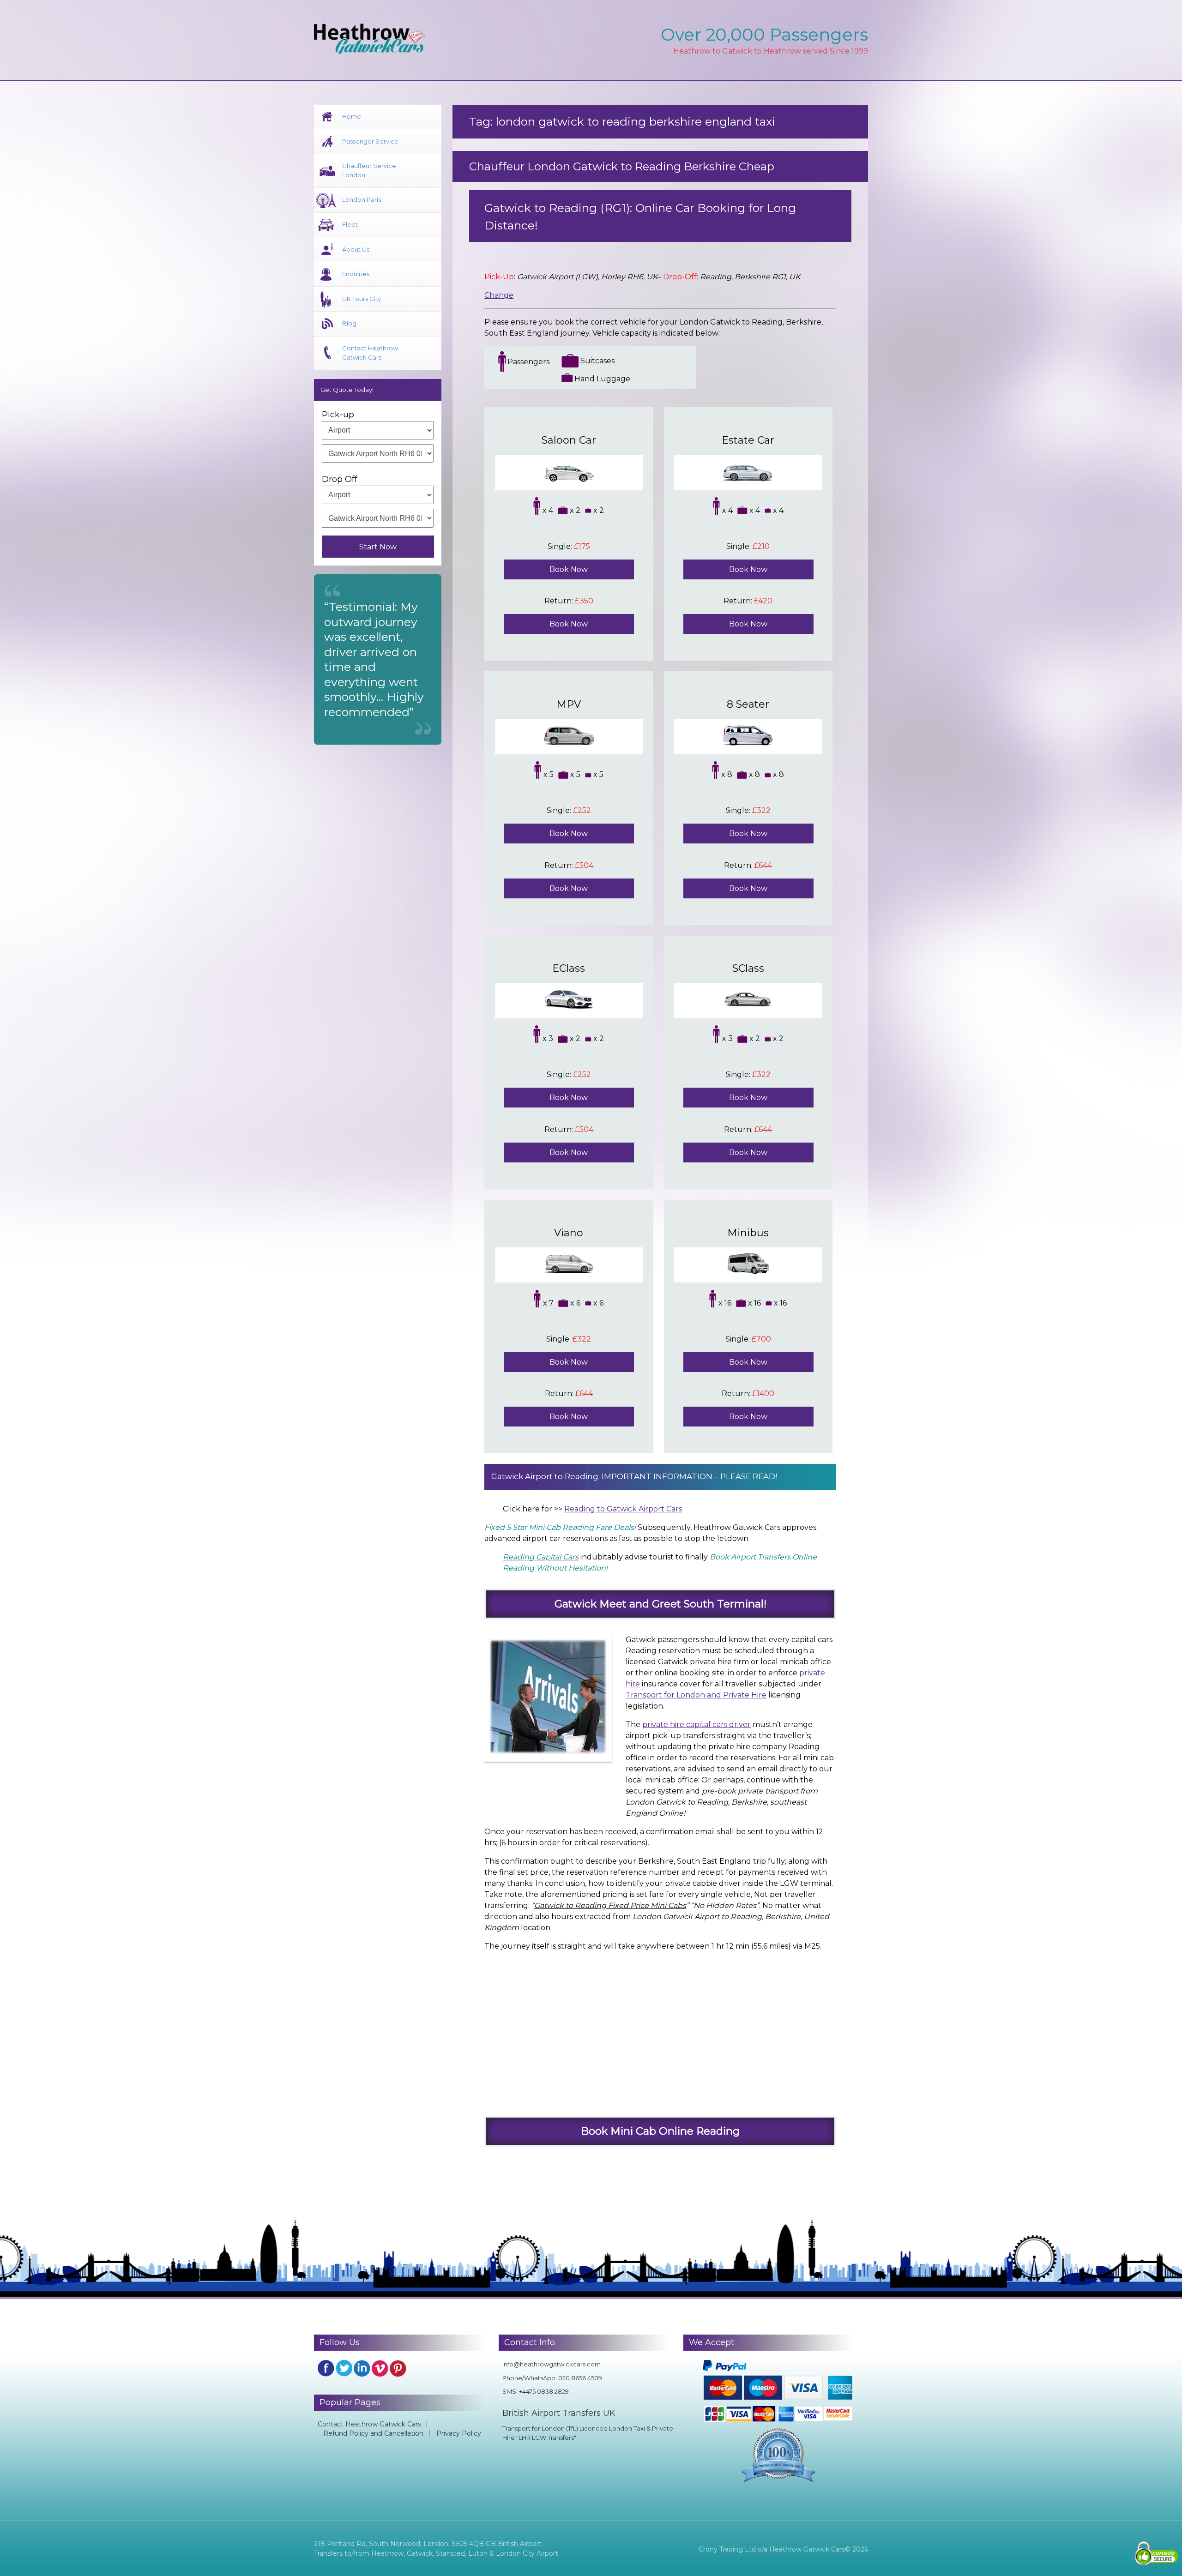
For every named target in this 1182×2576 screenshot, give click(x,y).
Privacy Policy (459, 2433)
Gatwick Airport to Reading (545, 1476)
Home (352, 116)
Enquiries (356, 274)
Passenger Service (370, 141)
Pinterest (398, 2368)
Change (499, 295)
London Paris (362, 199)
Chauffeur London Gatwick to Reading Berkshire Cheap (622, 166)
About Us (356, 249)
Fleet (350, 224)
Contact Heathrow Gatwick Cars (370, 353)
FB (326, 2368)
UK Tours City (362, 299)
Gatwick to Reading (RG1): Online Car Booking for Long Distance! (640, 217)
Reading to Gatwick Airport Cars (623, 1509)
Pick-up (338, 415)
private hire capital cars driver (697, 1724)
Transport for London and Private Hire (696, 1695)
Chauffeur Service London (369, 170)
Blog (349, 323)
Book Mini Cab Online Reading (660, 2131)
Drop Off (340, 479)
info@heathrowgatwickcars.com (552, 2364)
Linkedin (362, 2368)
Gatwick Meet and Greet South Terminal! (660, 1604)
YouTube (380, 2368)
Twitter (344, 2368)
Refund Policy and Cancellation (373, 2433)
